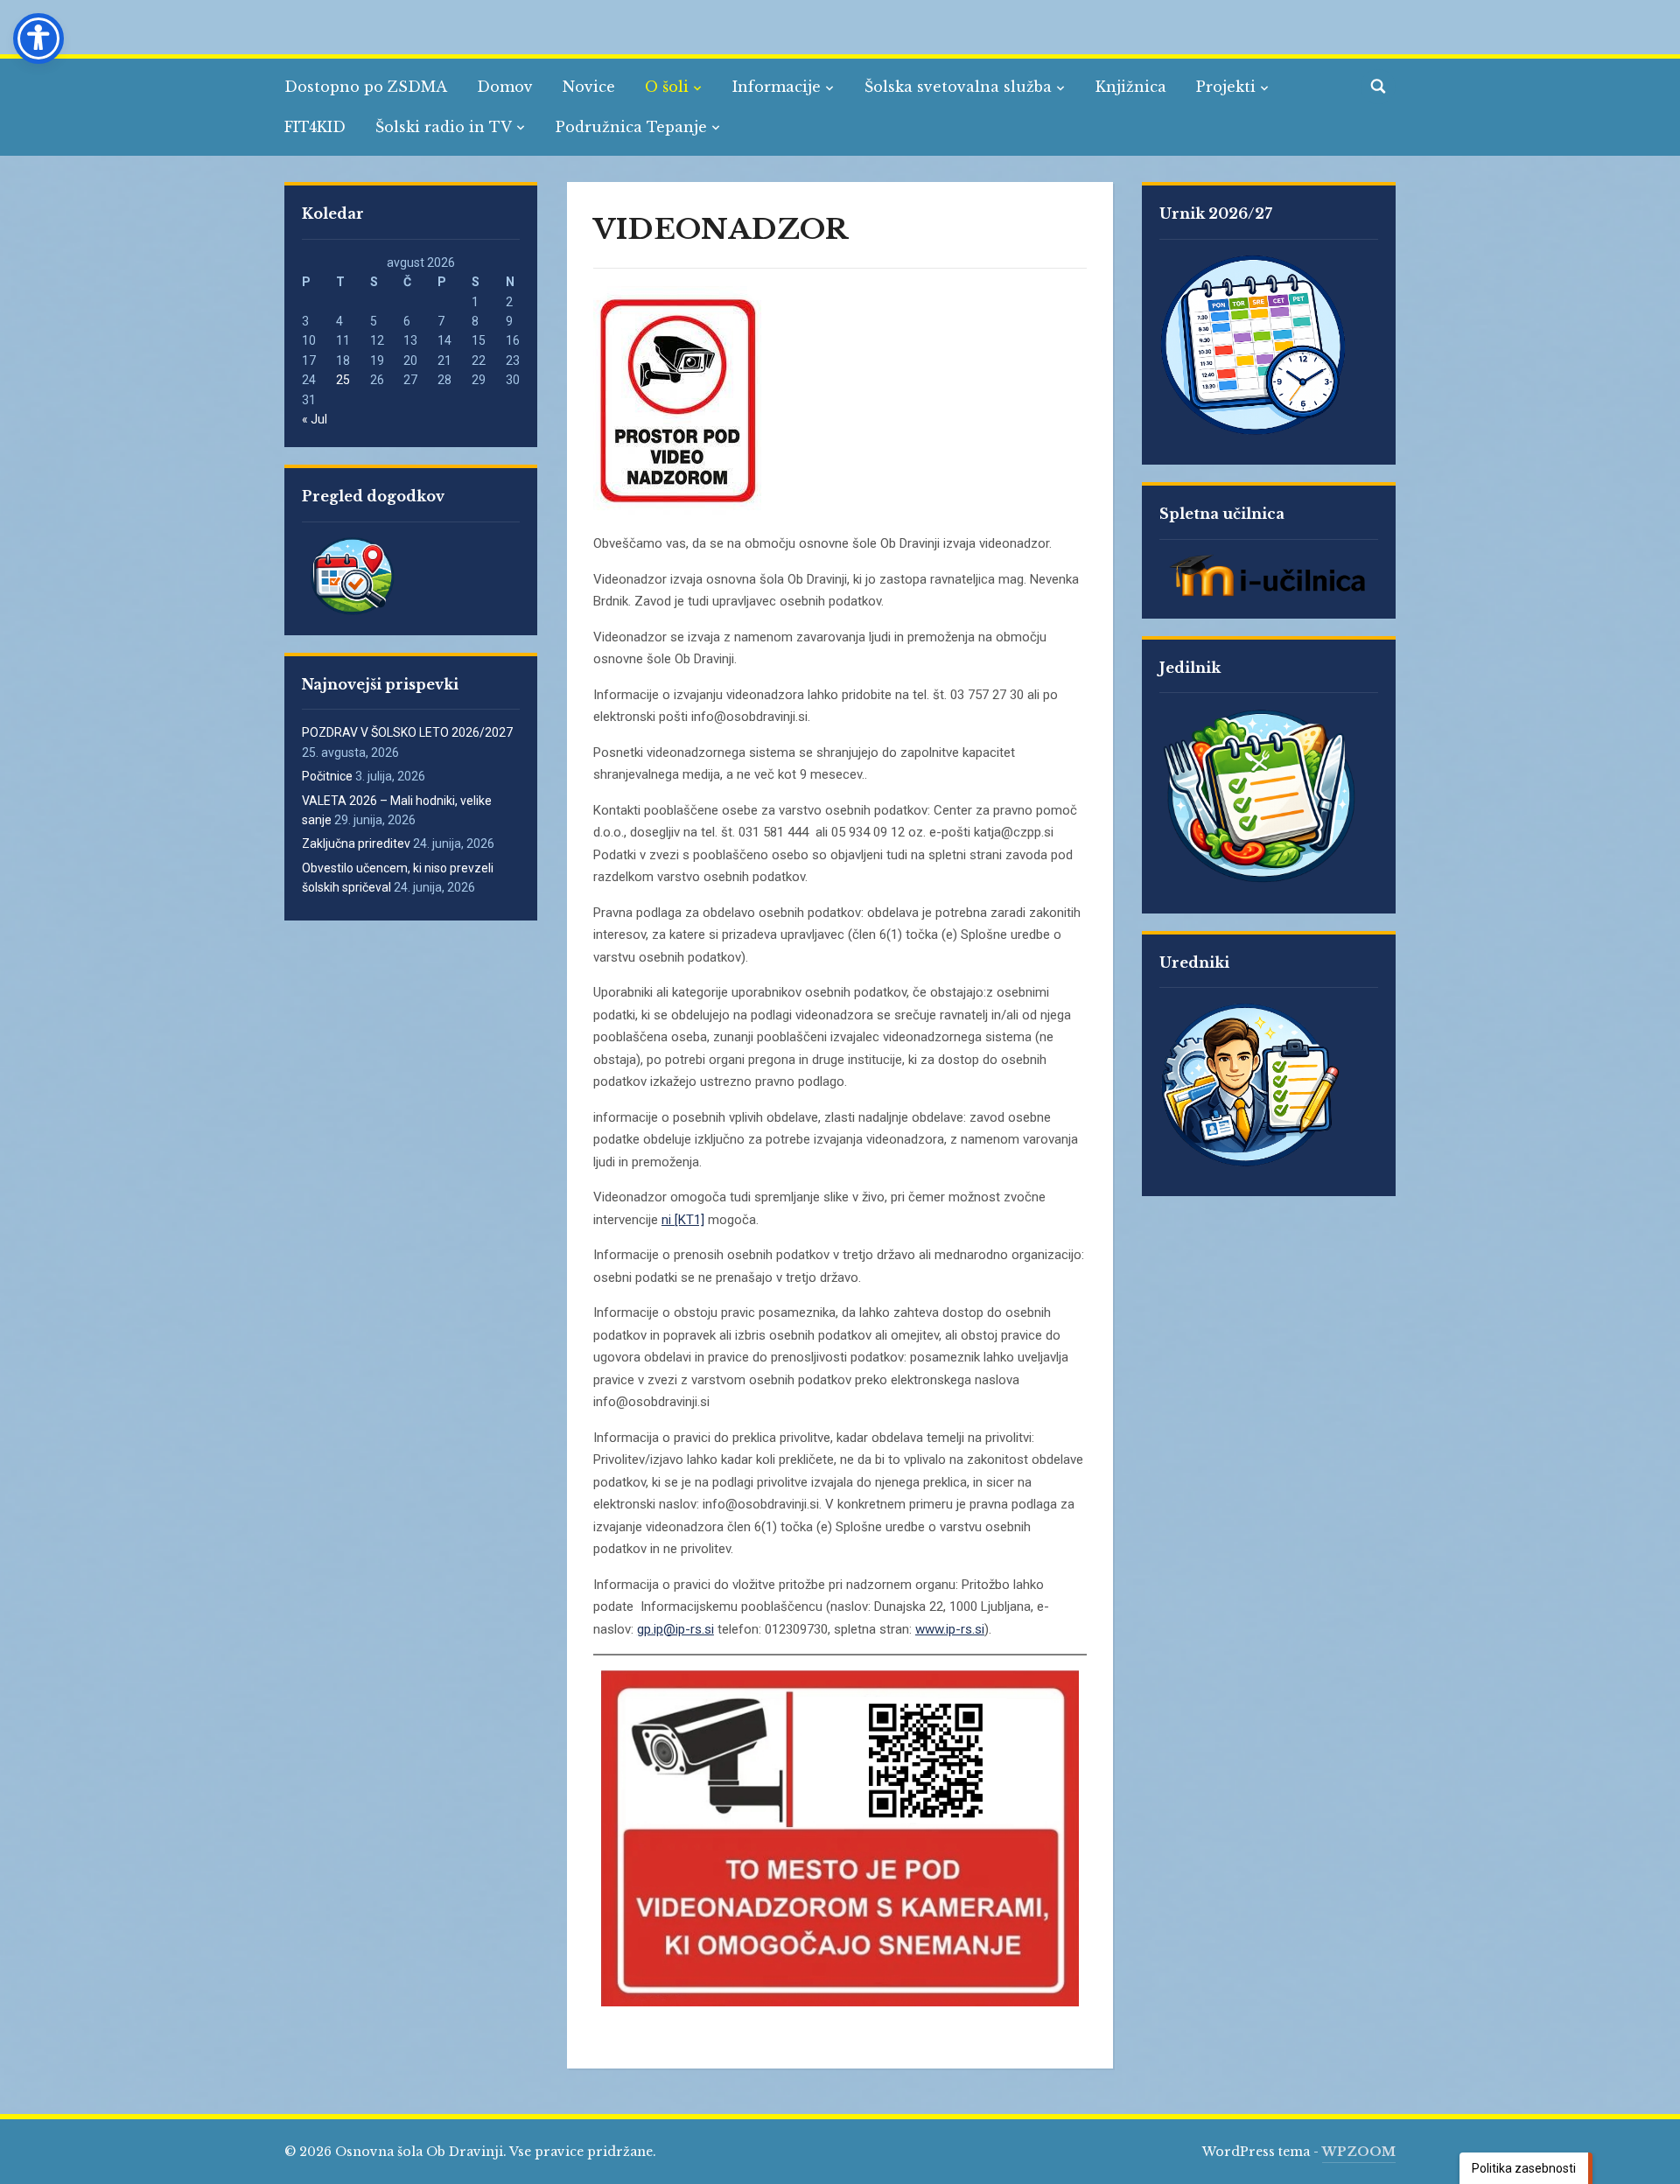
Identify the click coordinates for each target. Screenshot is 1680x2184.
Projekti (1226, 87)
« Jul (315, 419)
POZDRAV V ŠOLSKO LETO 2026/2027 (407, 732)
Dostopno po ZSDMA (366, 87)
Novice (589, 87)
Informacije (777, 87)
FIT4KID (315, 127)
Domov (505, 87)
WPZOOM (1359, 2152)
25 (343, 380)
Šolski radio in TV (444, 127)
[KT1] (689, 1220)
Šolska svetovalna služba (958, 87)
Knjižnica (1131, 87)
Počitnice (327, 776)
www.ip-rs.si (950, 1629)
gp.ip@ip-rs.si (675, 1629)
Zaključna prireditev (356, 843)
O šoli (667, 87)
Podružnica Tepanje (631, 127)
